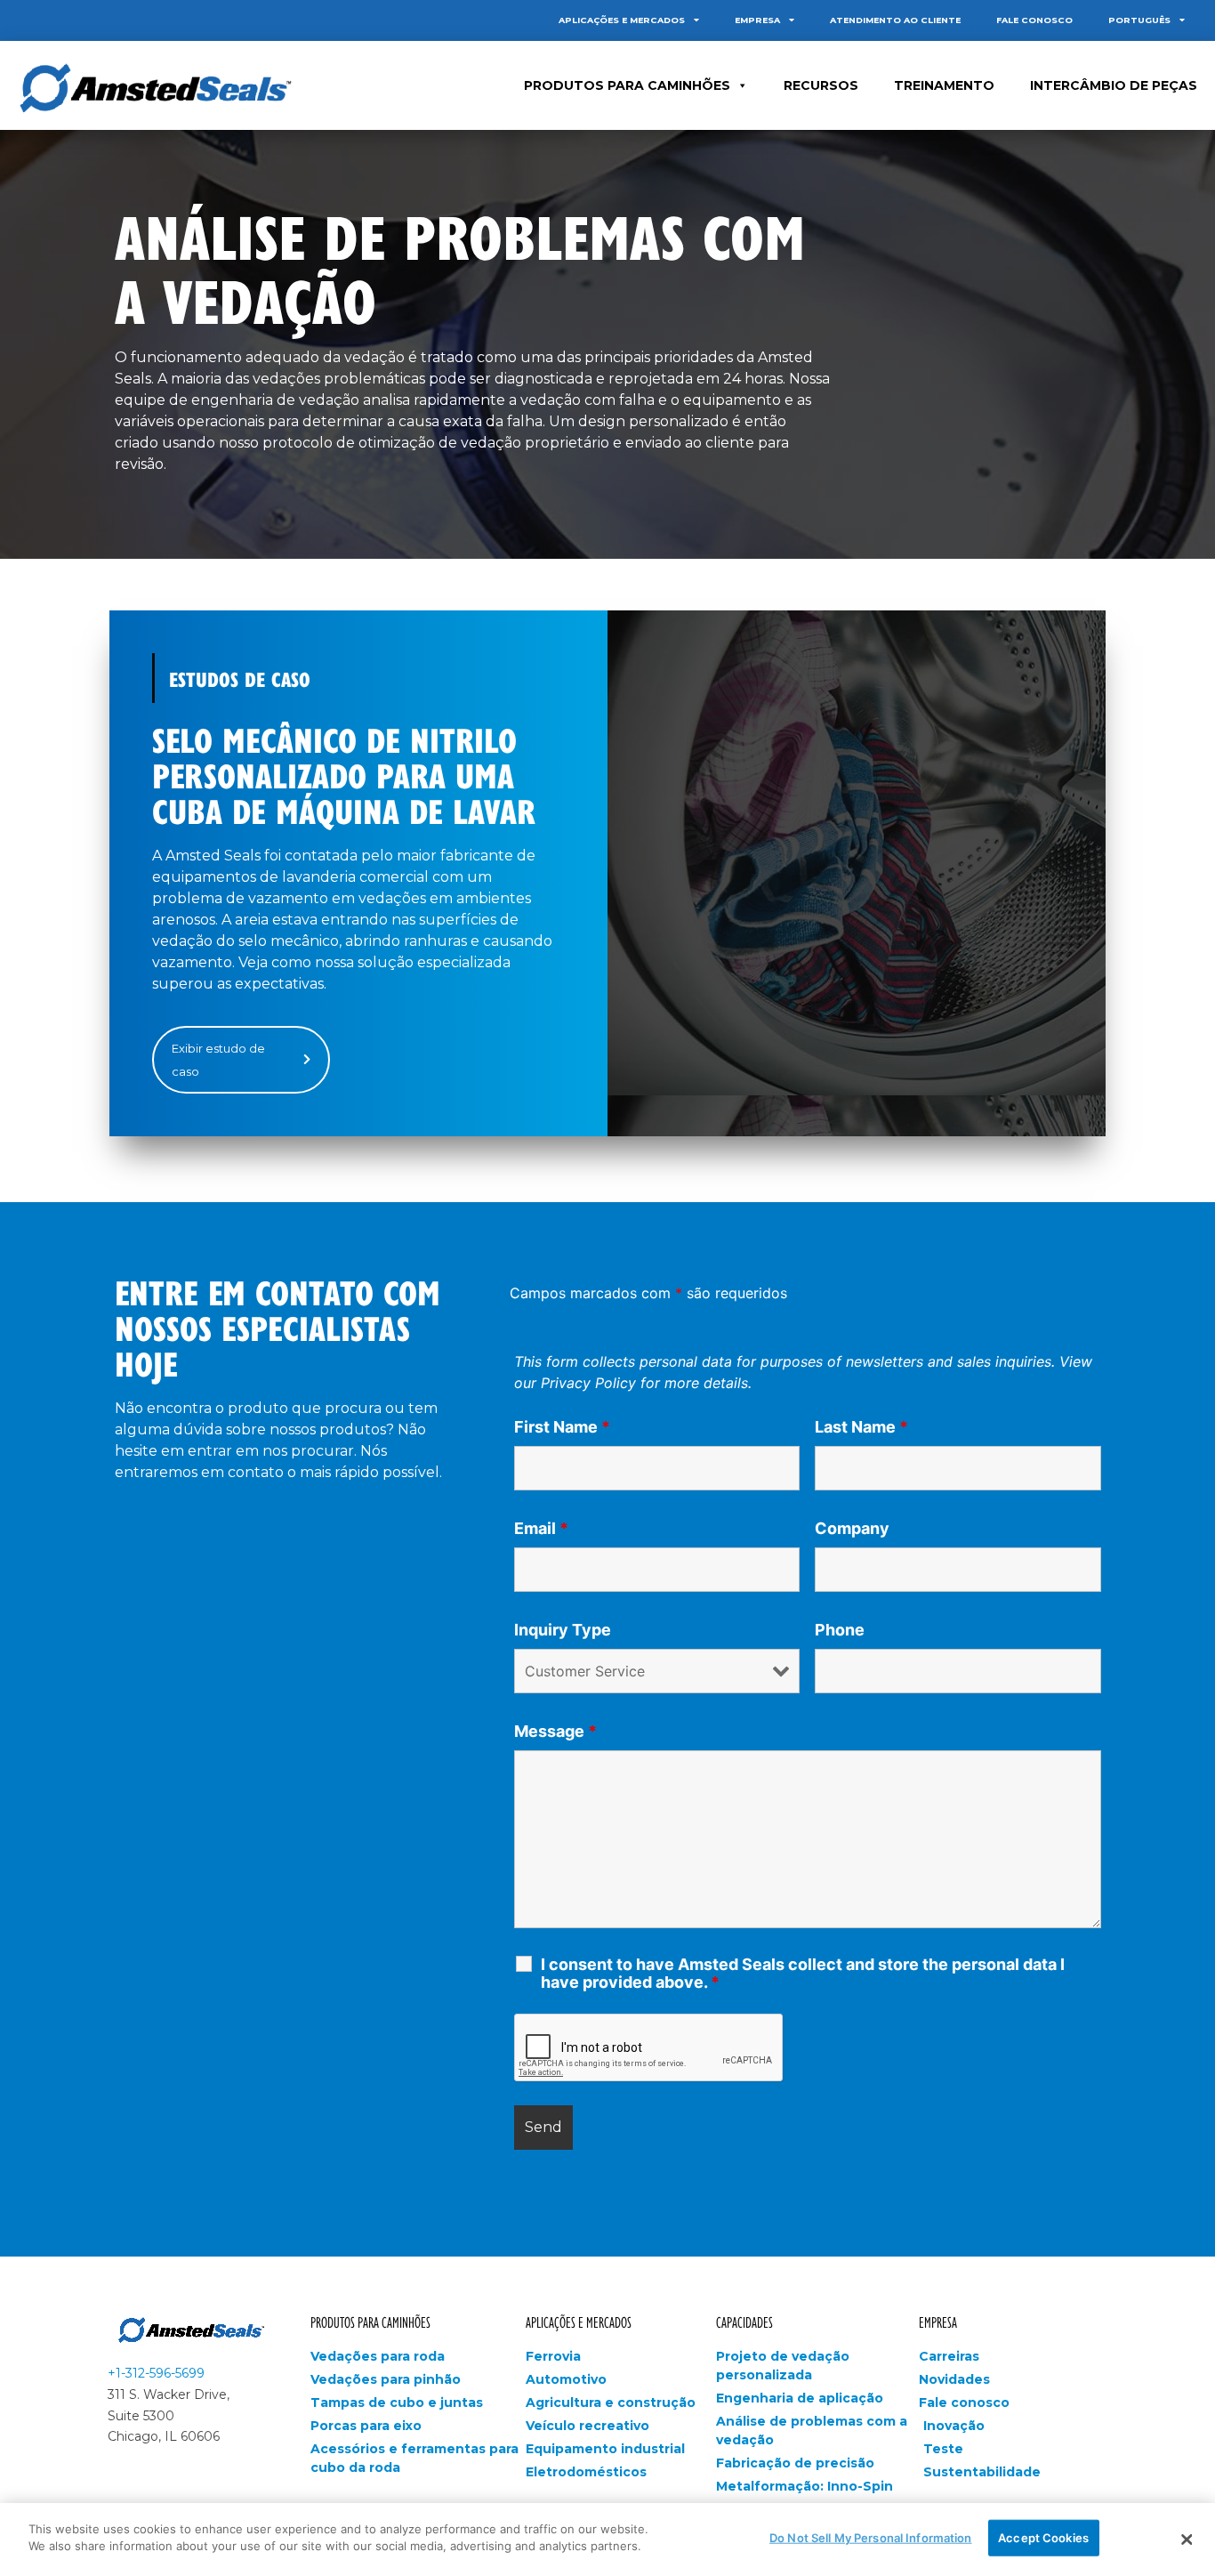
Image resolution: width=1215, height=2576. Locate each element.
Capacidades (744, 2321)
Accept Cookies (1043, 2538)
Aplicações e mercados (622, 20)
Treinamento (944, 85)
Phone (840, 1630)
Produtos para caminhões (370, 2321)
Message (555, 1732)
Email (541, 1529)
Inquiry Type (563, 1630)
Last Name (861, 1427)
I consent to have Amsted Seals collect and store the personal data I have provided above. (803, 1974)
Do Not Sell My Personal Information (871, 2538)
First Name (562, 1427)
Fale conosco (1034, 20)
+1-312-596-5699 (156, 2373)
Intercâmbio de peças (1114, 85)
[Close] (1187, 2540)
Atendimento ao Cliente (895, 20)
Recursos (821, 85)
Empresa (757, 20)
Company (852, 1529)
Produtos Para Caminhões (627, 85)
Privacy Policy (588, 1383)
